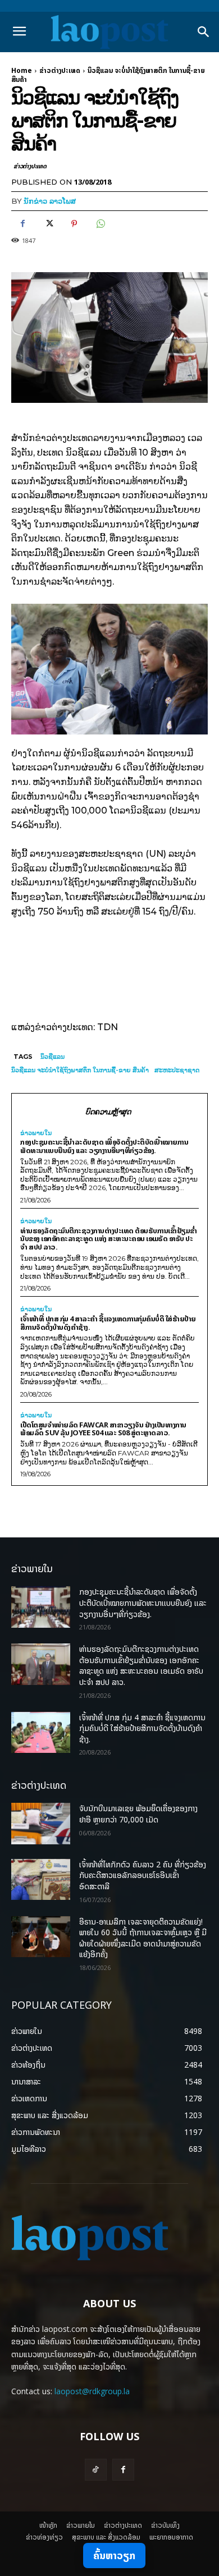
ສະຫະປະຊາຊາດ (177, 1070)
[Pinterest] (74, 224)
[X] (48, 224)
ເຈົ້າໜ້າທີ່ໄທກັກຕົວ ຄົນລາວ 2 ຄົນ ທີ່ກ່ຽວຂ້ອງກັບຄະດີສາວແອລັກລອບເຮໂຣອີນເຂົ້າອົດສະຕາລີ (143, 1875)
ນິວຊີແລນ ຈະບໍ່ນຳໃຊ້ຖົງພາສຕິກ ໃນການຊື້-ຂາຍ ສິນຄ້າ (80, 1070)
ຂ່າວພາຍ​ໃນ (36, 1133)
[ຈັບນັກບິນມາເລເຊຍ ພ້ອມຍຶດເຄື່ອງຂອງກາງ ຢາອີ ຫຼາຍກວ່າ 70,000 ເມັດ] (41, 1824)
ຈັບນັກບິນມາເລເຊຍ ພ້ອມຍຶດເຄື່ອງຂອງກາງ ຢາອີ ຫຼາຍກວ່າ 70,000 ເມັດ (138, 1814)
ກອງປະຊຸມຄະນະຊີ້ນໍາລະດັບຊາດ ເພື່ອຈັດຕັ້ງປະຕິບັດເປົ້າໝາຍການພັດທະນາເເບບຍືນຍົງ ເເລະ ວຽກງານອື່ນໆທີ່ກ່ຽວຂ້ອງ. (104, 1146)
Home (22, 70)
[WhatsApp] (100, 224)
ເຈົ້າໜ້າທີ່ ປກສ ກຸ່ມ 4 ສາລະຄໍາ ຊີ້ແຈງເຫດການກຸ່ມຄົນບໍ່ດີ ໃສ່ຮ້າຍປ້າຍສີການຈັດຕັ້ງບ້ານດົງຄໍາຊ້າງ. (108, 1323)
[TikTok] (96, 2470)
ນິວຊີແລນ (53, 1057)
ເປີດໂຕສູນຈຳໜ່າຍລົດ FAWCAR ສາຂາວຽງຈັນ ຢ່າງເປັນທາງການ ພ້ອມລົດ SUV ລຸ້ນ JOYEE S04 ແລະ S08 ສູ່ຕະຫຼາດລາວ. (103, 1429)
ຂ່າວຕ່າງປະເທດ (60, 70)
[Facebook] (22, 224)
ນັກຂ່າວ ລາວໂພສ (50, 201)
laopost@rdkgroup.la (92, 2391)
